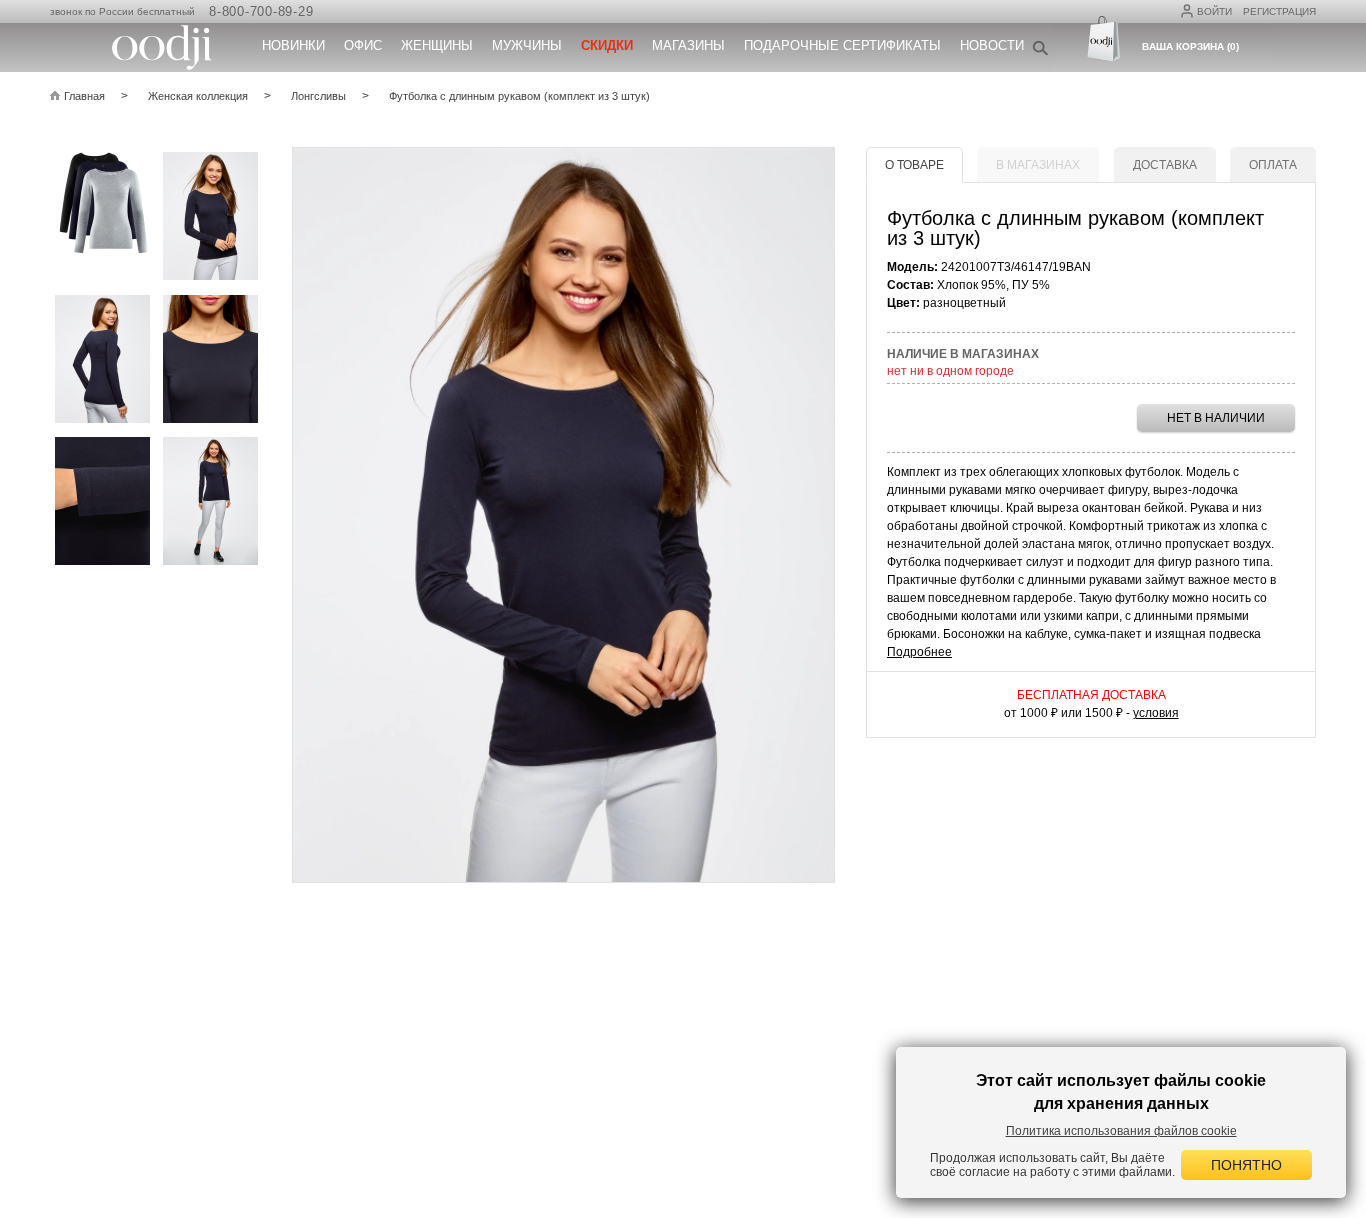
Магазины (688, 45)
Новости (992, 45)
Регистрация (1279, 11)
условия (1156, 713)
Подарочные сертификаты (842, 45)
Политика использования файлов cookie (1121, 1131)
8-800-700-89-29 (261, 11)
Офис (363, 45)
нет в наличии (1216, 418)
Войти (1214, 11)
